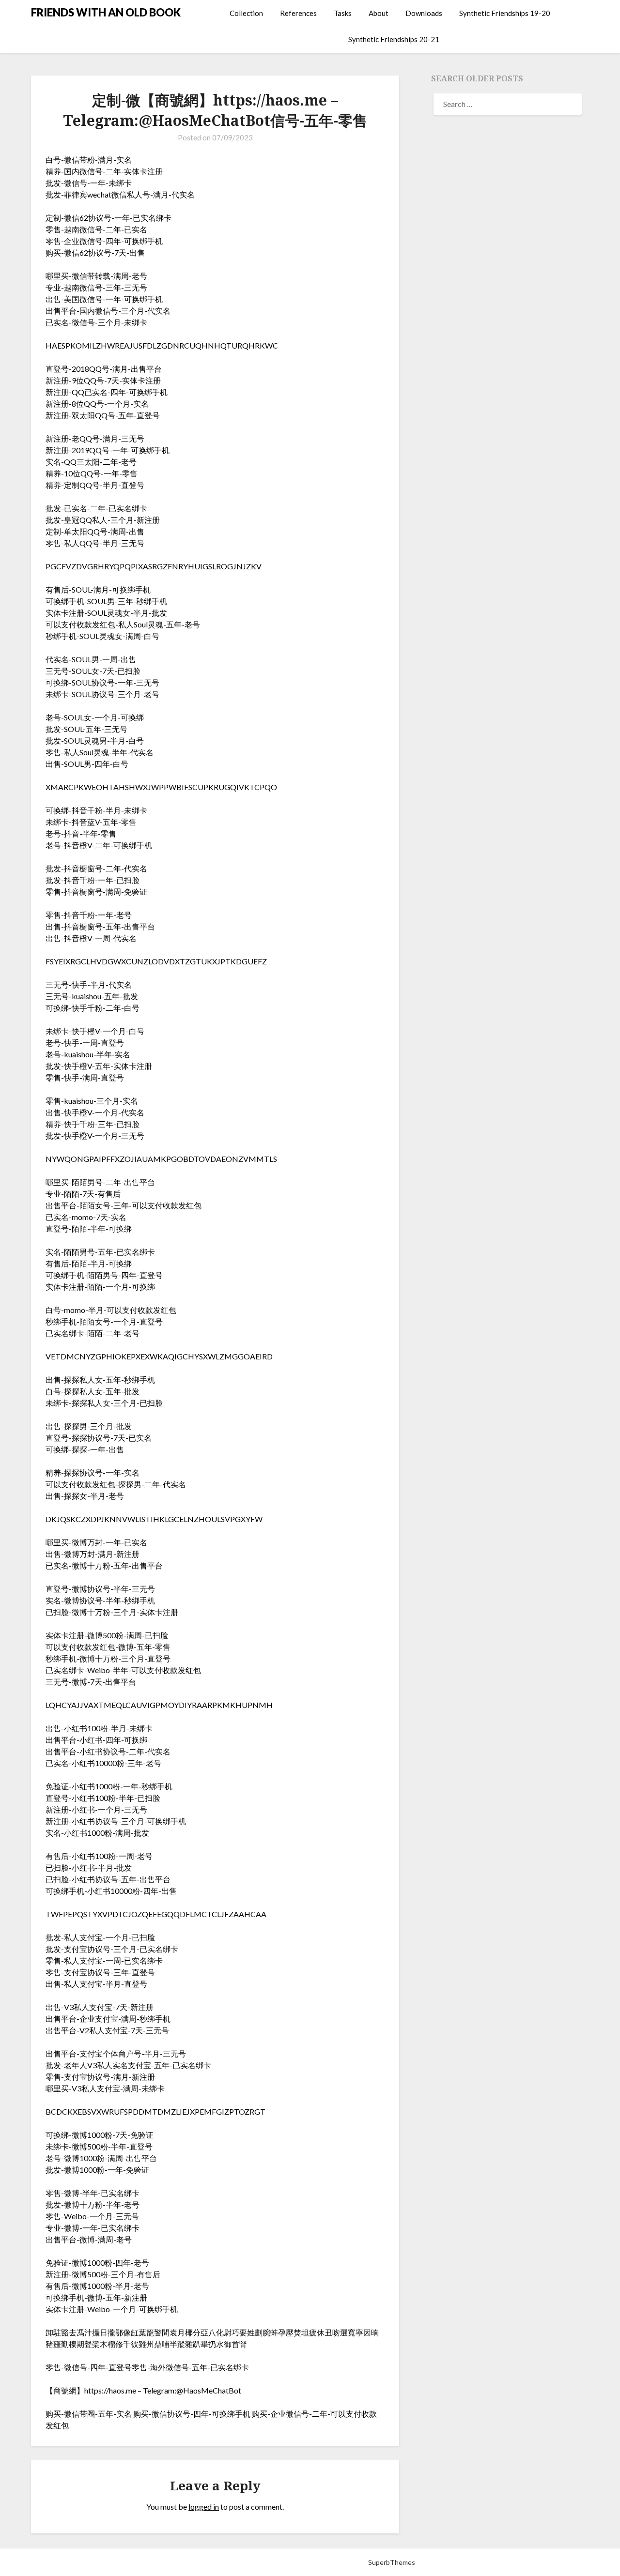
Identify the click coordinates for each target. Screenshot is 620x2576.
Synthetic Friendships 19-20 (505, 13)
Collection (246, 13)
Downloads (424, 13)
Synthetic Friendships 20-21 (394, 39)
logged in (204, 2507)
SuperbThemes (392, 2562)
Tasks (343, 13)
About (379, 13)
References (298, 13)
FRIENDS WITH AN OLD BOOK (106, 12)
